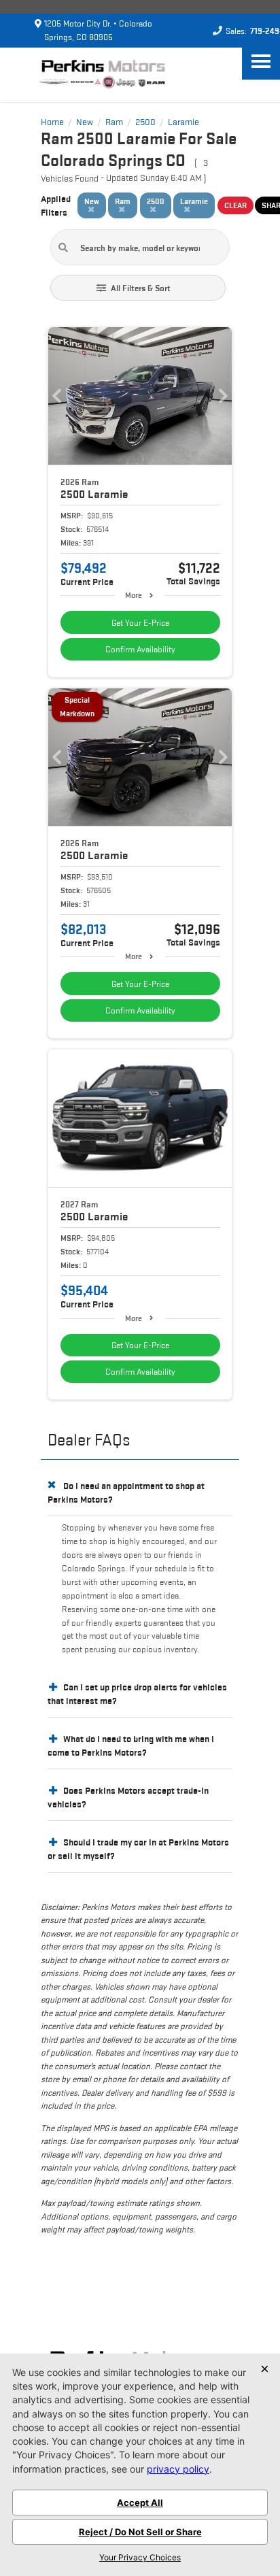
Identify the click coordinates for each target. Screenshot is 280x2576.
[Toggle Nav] (261, 61)
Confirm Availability (140, 649)
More (134, 595)
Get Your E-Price (140, 623)
